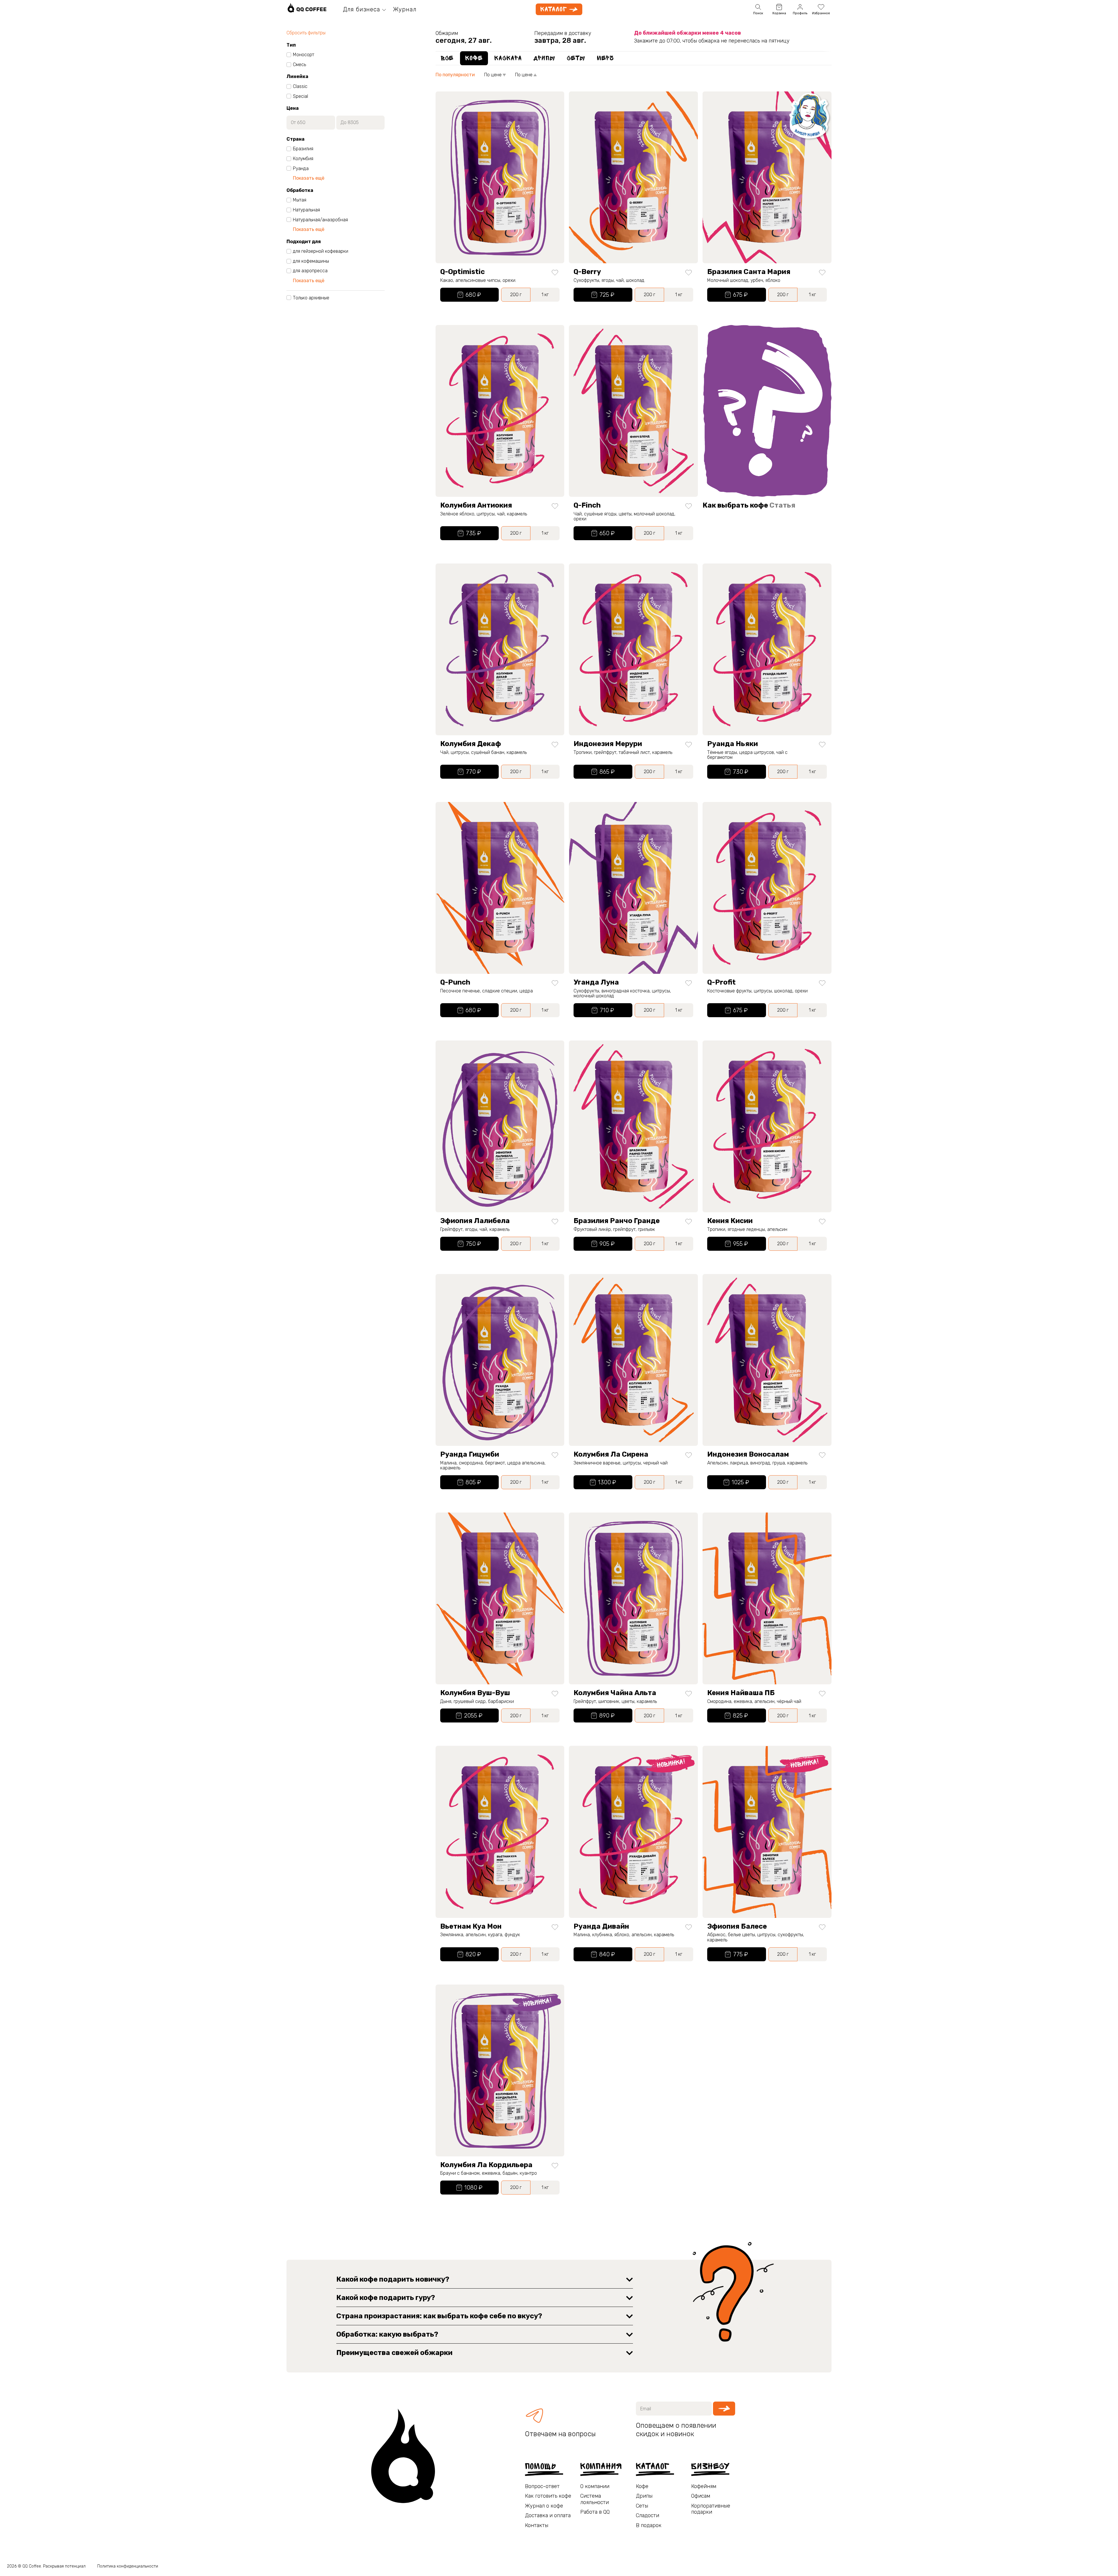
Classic (300, 86)
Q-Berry (587, 272)
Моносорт (304, 55)
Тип (291, 45)
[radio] (447, 58)
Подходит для (304, 242)
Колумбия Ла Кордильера (486, 2165)
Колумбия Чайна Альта (615, 1693)
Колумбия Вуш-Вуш (475, 1693)
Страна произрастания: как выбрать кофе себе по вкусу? (439, 2316)
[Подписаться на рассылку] (724, 2409)
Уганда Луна (596, 982)
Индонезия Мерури (608, 744)
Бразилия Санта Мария (749, 272)
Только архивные (311, 298)
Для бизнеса (362, 9)
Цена (293, 108)
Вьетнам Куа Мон (471, 1926)
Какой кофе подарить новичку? (393, 2279)
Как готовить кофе (548, 2496)
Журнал (405, 9)
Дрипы (644, 2496)
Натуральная (306, 210)
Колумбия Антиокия (476, 505)
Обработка (300, 190)
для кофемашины (311, 261)
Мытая (300, 200)
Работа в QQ (595, 2512)
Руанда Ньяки (733, 744)
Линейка (297, 77)
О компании (595, 2486)
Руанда (301, 169)
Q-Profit (721, 982)
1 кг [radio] (545, 295)
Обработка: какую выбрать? (387, 2334)
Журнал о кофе (544, 2506)
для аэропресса (310, 271)
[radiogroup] (634, 58)
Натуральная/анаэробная (320, 220)
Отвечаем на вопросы (560, 2434)
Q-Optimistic (462, 272)
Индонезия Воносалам (748, 1454)
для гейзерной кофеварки (321, 251)
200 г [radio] (516, 295)
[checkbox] (289, 55)
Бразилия (303, 149)
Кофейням (704, 2486)
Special (300, 96)
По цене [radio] (493, 75)
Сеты (642, 2506)
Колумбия (303, 159)
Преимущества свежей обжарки (394, 2353)
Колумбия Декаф (471, 744)
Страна (296, 139)
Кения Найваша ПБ (741, 1693)
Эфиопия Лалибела (475, 1221)
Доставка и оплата (548, 2516)
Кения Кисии (730, 1221)
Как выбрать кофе (749, 505)
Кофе (642, 2486)
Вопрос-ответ (542, 2486)
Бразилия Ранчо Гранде (617, 1221)
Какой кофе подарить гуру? (386, 2298)
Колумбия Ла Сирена (611, 1454)
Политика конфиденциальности (128, 2566)
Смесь (299, 65)
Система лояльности (595, 2499)
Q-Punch (455, 982)
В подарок (649, 2525)
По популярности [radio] (455, 75)
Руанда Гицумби (470, 1454)
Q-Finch (587, 505)
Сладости (648, 2516)
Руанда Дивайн (601, 1926)
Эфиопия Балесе (737, 1926)
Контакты (537, 2525)
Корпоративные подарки (711, 2509)
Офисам (701, 2496)
